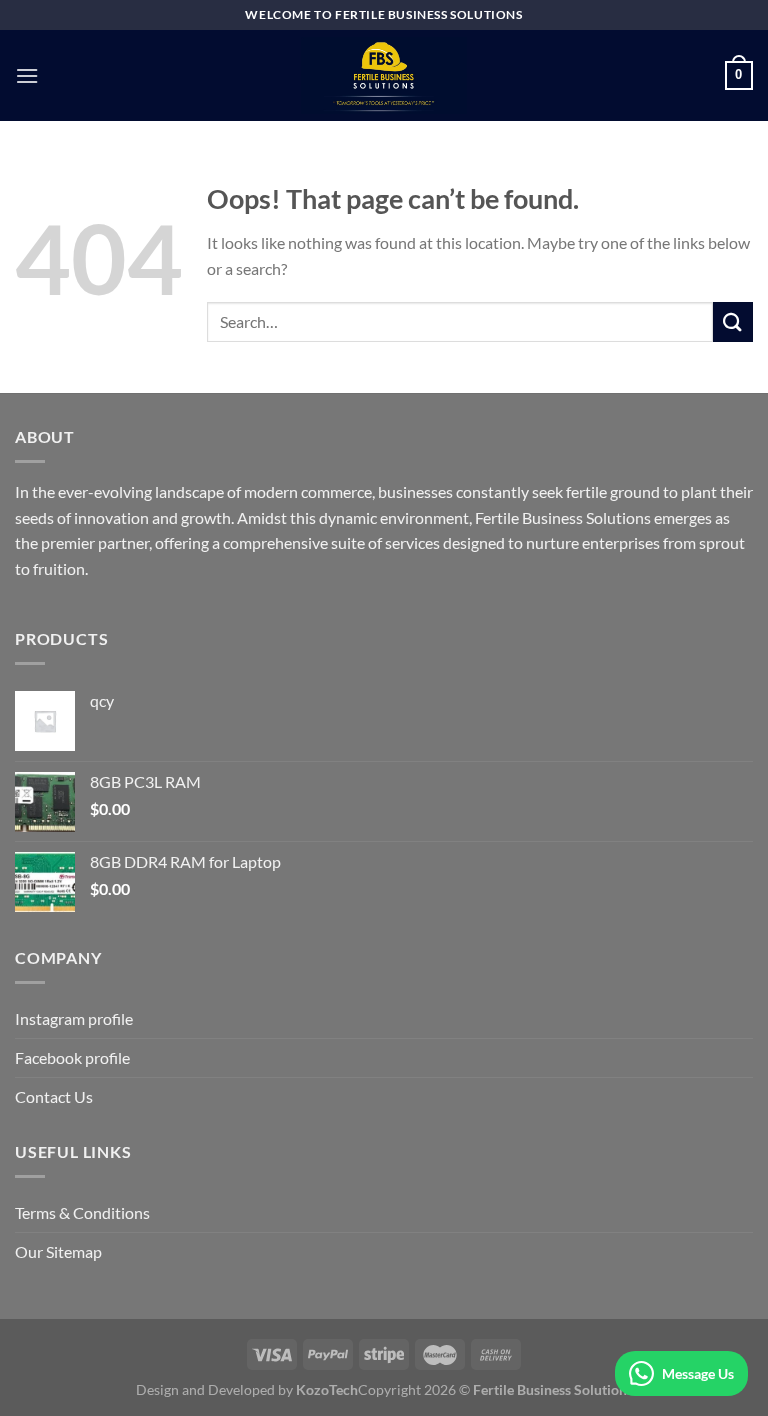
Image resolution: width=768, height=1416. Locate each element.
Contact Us (54, 1096)
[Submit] (733, 321)
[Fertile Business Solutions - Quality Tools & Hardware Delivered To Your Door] (384, 75)
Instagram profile (74, 1018)
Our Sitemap (58, 1251)
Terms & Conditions (82, 1212)
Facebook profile (72, 1057)
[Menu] (27, 75)
